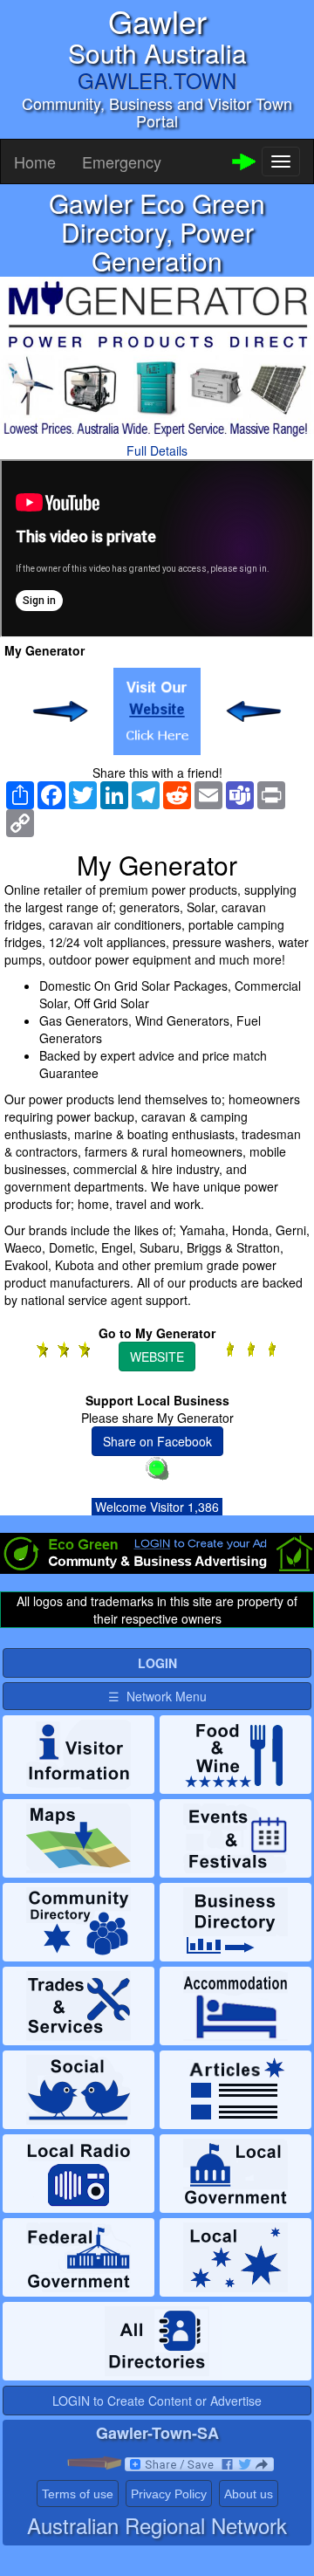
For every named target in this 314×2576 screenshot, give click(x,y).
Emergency (122, 161)
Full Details (157, 450)
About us (249, 2494)
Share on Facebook (157, 1441)
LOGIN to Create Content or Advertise (157, 2401)
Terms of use (78, 2494)
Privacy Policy (169, 2494)
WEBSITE (157, 1357)
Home (35, 161)
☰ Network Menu (157, 1696)
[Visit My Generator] (157, 711)
